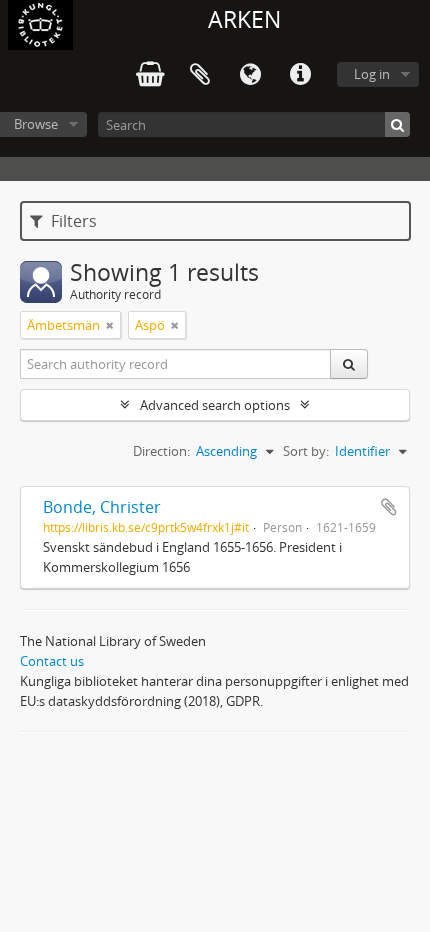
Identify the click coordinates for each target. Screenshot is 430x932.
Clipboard (200, 75)
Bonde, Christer (102, 507)
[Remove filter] (110, 325)
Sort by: (306, 451)
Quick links (300, 75)
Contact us (52, 661)
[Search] (397, 124)
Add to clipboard (389, 507)
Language (250, 75)
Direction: (161, 451)
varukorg (150, 75)
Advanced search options (215, 405)
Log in (372, 74)
